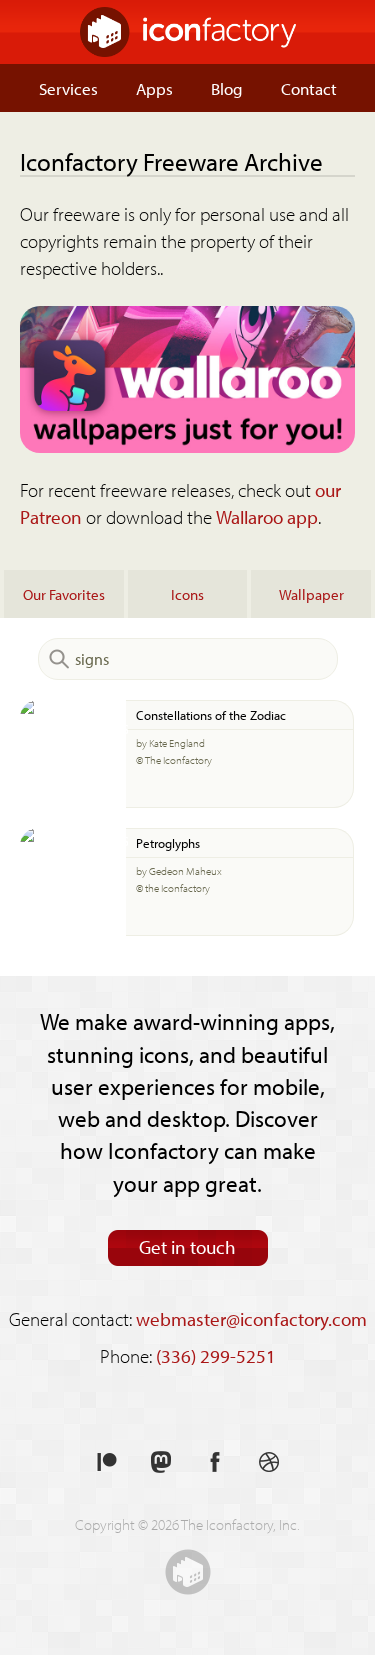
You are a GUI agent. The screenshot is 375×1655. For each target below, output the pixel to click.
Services (68, 88)
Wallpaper (311, 594)
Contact (309, 88)
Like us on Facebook (215, 1462)
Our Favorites (64, 594)
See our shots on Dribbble (269, 1462)
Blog (227, 88)
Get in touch (187, 1247)
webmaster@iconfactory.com (251, 1319)
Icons (187, 594)
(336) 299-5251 (216, 1356)
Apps (154, 88)
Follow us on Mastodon (161, 1462)
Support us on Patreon (107, 1462)
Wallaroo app (267, 517)
